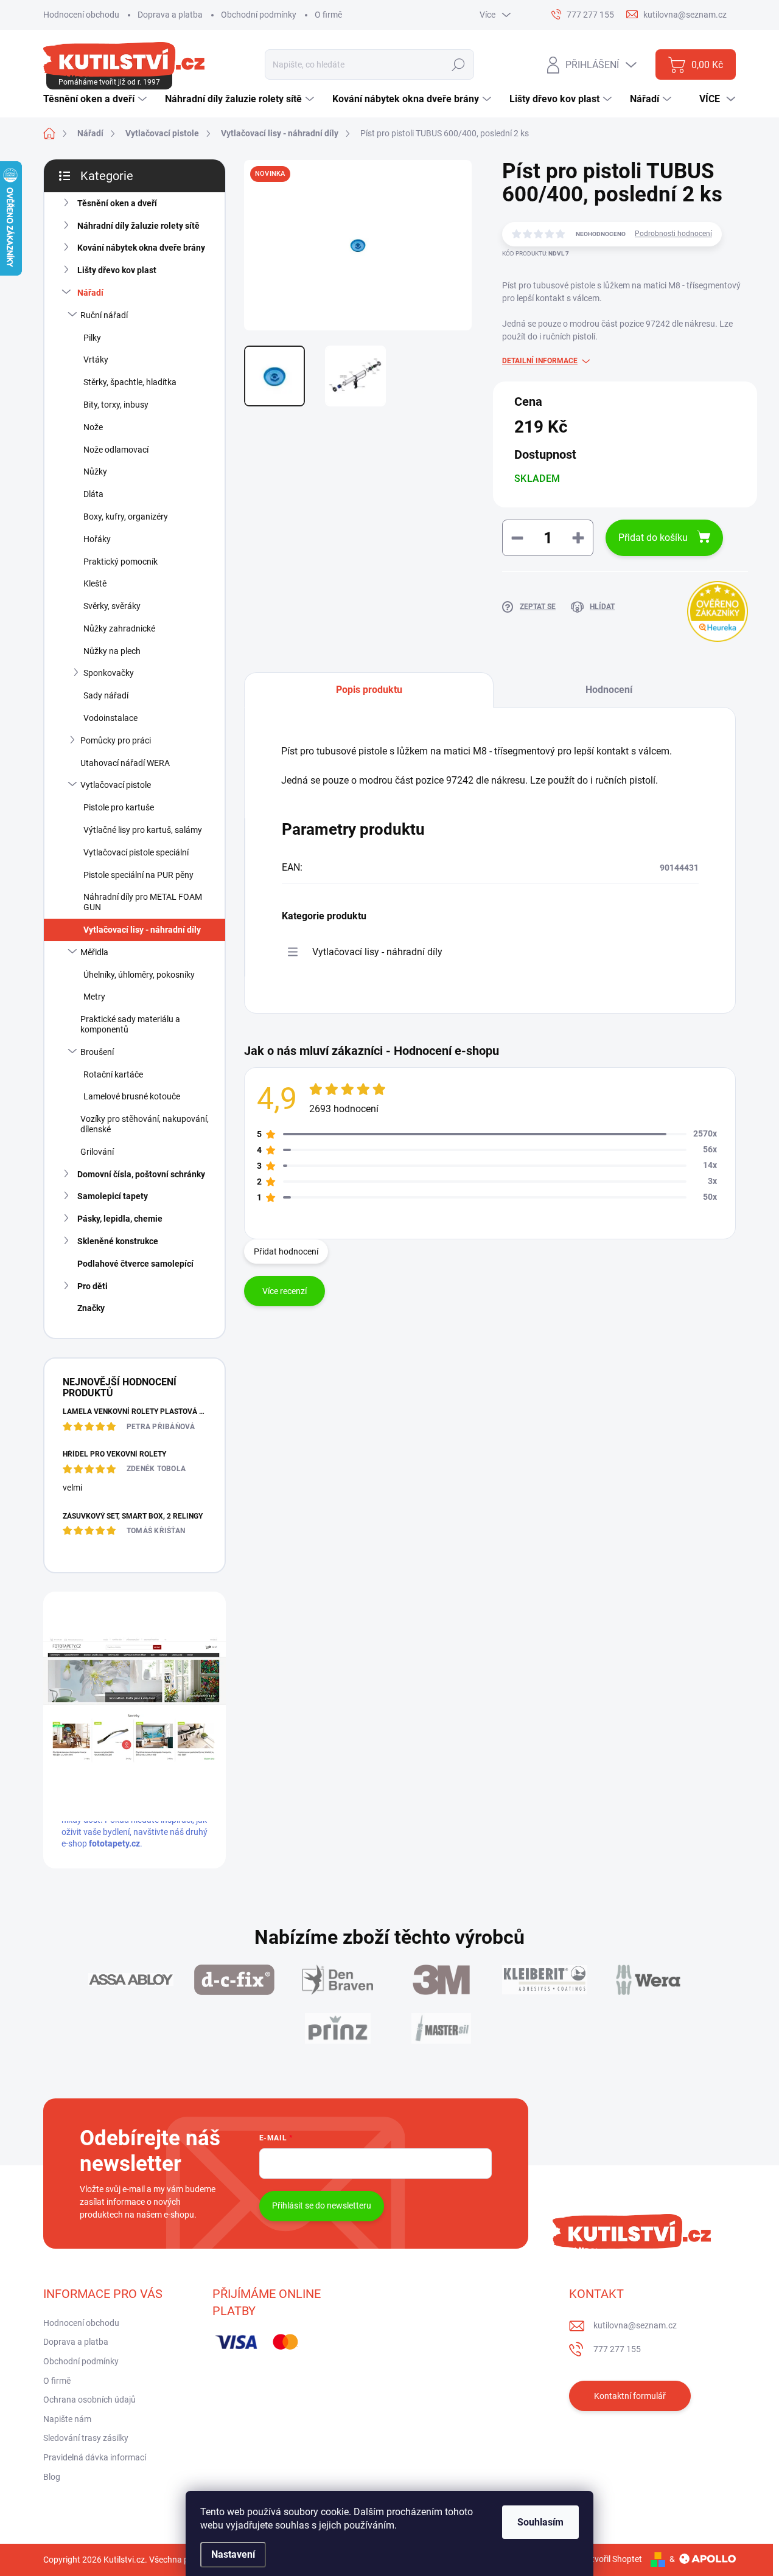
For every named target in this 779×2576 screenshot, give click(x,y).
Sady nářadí (106, 695)
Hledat (459, 64)
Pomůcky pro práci (116, 740)
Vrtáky (96, 360)
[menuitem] (96, 99)
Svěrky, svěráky (112, 606)
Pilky (92, 338)
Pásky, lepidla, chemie (120, 1219)
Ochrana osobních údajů (89, 2400)
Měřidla (94, 952)
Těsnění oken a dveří (117, 203)
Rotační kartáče (113, 1074)
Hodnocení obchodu (81, 15)
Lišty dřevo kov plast (117, 270)
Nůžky (95, 472)
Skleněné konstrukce (118, 1241)
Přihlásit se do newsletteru (322, 2205)
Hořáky (97, 539)
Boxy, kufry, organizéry (126, 517)
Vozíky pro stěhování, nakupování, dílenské (145, 1124)
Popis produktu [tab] (369, 690)
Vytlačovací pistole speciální (136, 852)
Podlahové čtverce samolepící (135, 1264)
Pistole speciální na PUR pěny (138, 875)
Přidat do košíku (653, 538)
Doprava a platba (170, 15)
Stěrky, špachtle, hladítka (130, 382)
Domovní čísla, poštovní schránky (141, 1174)
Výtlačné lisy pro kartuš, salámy (143, 830)
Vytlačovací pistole (116, 785)
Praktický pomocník (121, 562)
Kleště (95, 583)
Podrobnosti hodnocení (673, 234)
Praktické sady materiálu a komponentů (130, 1024)
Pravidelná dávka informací (95, 2457)
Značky (91, 1308)
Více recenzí (285, 1291)
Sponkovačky (109, 673)
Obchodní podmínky (259, 15)
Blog (52, 2477)
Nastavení (233, 2554)
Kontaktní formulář (630, 2396)
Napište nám (67, 2419)
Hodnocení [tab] (609, 690)
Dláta (93, 494)
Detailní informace (540, 361)
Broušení (97, 1052)
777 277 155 (617, 2349)
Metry (94, 997)
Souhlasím (540, 2522)
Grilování (97, 1152)
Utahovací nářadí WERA (125, 763)
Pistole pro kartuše (119, 807)
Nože (93, 427)
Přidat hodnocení (286, 1251)
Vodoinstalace (110, 718)
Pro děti (93, 1286)
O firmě (328, 15)
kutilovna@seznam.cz (635, 2325)
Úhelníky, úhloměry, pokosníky (139, 975)
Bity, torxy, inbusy (116, 405)
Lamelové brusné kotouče (132, 1096)
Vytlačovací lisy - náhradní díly (142, 930)
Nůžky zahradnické (119, 628)
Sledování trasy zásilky (86, 2438)
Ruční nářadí (104, 315)
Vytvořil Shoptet (612, 2559)
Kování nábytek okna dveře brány (141, 248)
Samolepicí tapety (113, 1196)
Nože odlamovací (116, 450)
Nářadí (90, 293)
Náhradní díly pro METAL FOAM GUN (143, 902)
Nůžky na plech (112, 651)
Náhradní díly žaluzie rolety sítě (138, 226)
